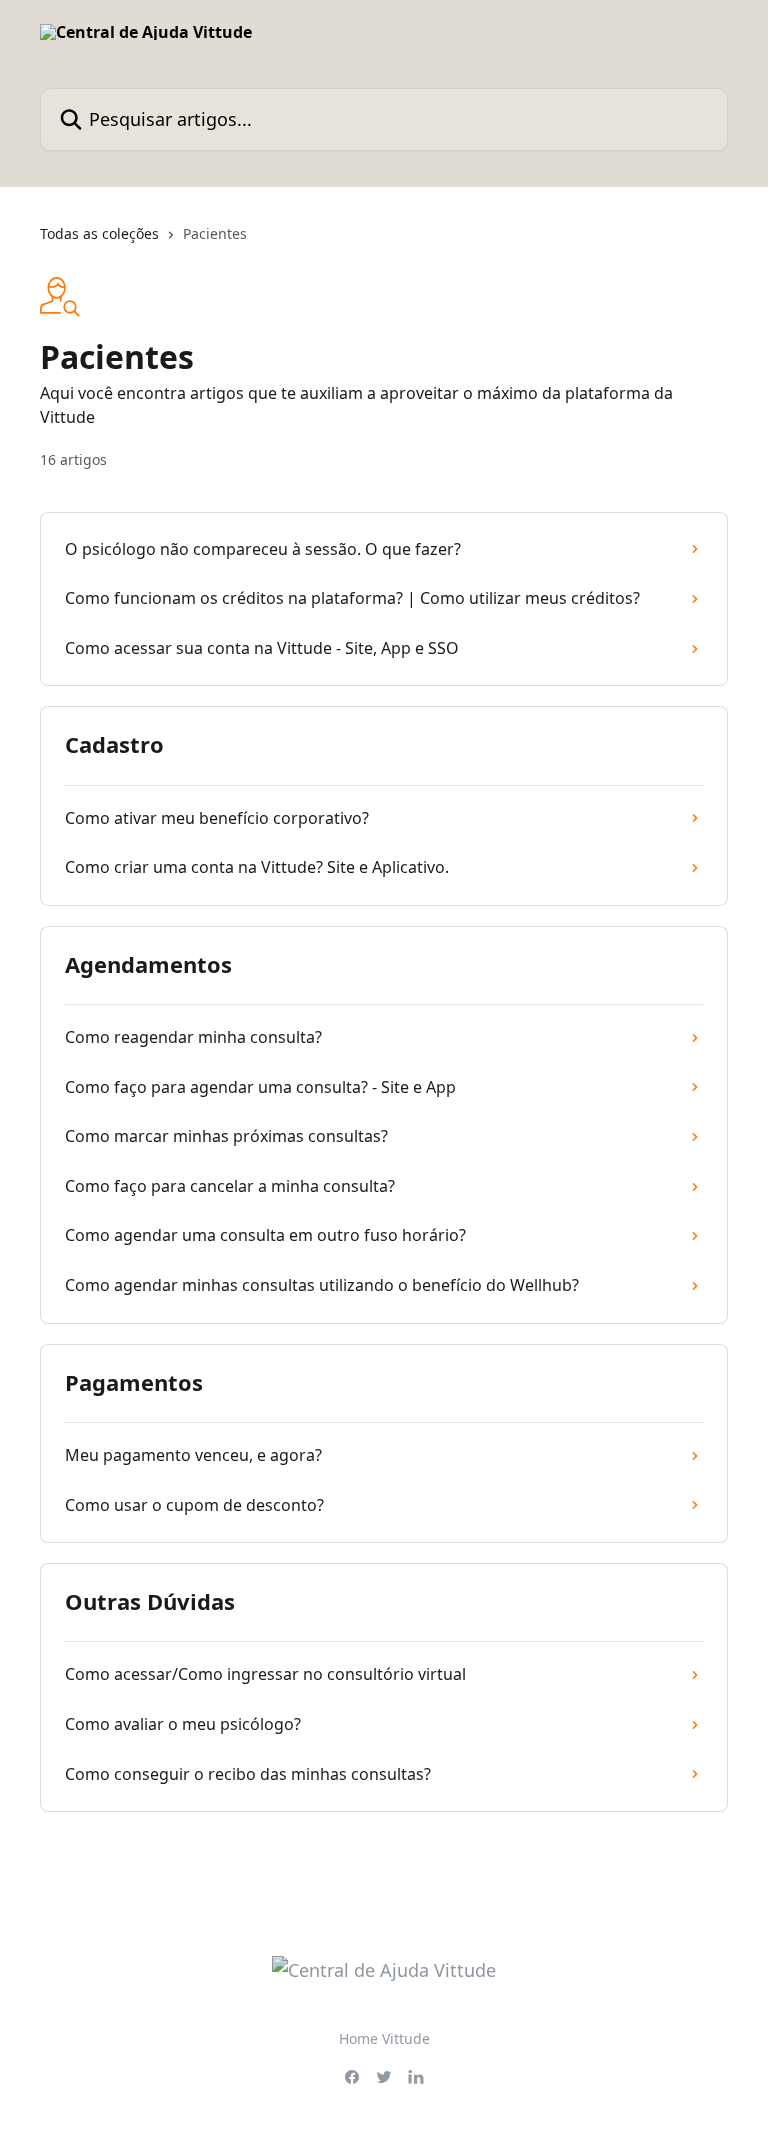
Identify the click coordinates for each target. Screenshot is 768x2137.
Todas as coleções (99, 233)
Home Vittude (384, 2038)
